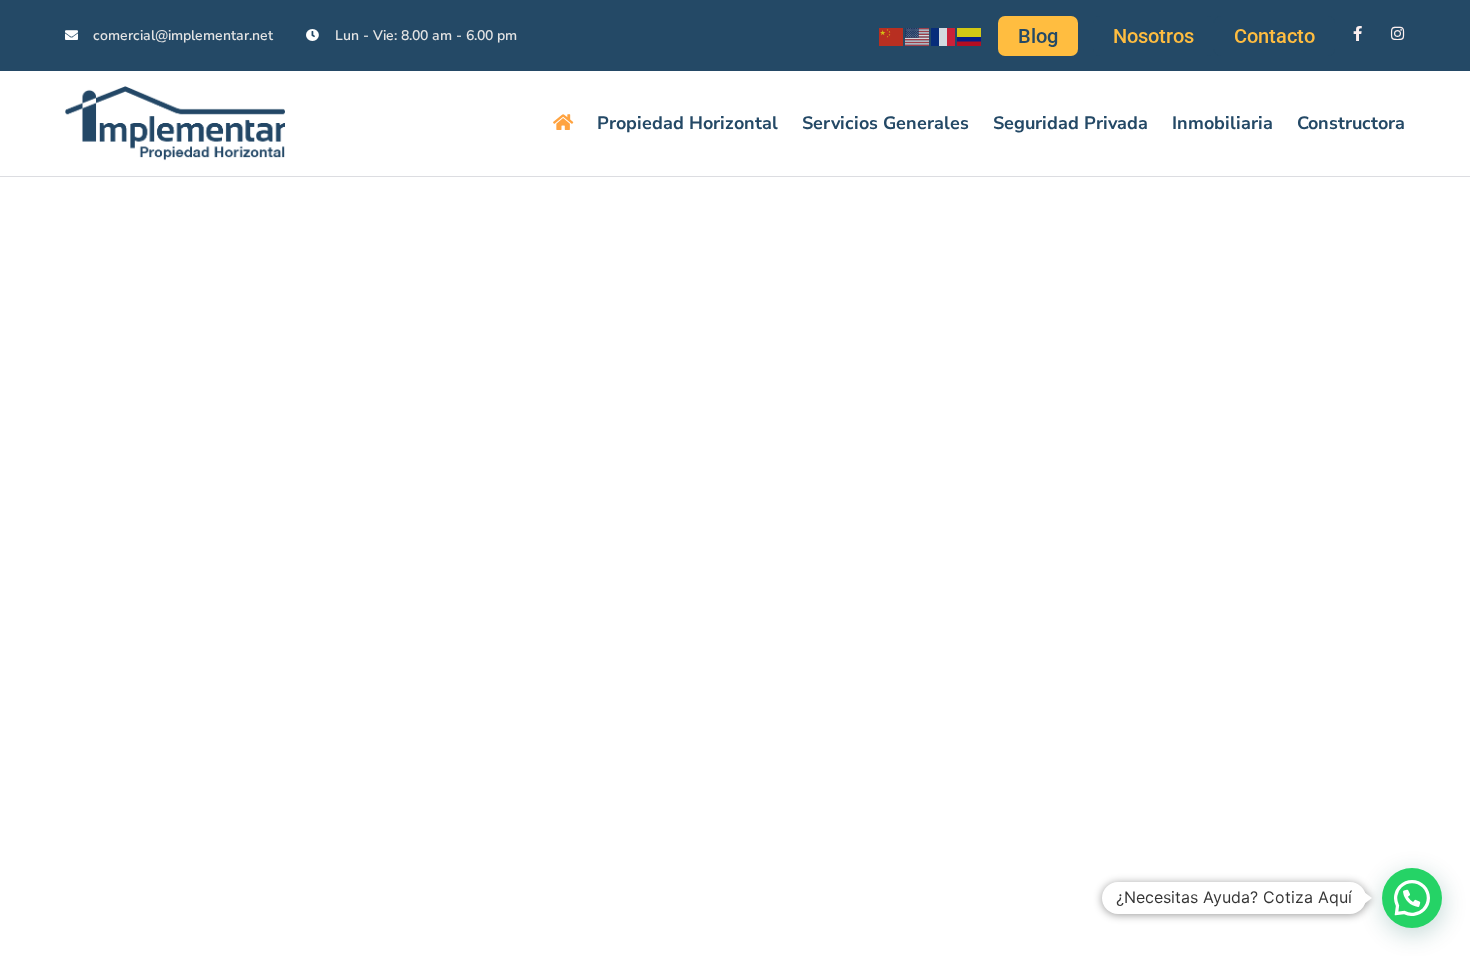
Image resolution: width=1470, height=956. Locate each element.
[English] (918, 35)
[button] (1412, 898)
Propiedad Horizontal (687, 123)
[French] (944, 35)
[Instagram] (1397, 33)
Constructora (1351, 123)
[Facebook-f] (1357, 33)
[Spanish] (970, 35)
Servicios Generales (885, 123)
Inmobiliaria (1222, 123)
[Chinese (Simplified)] (892, 35)
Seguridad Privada (1070, 123)
